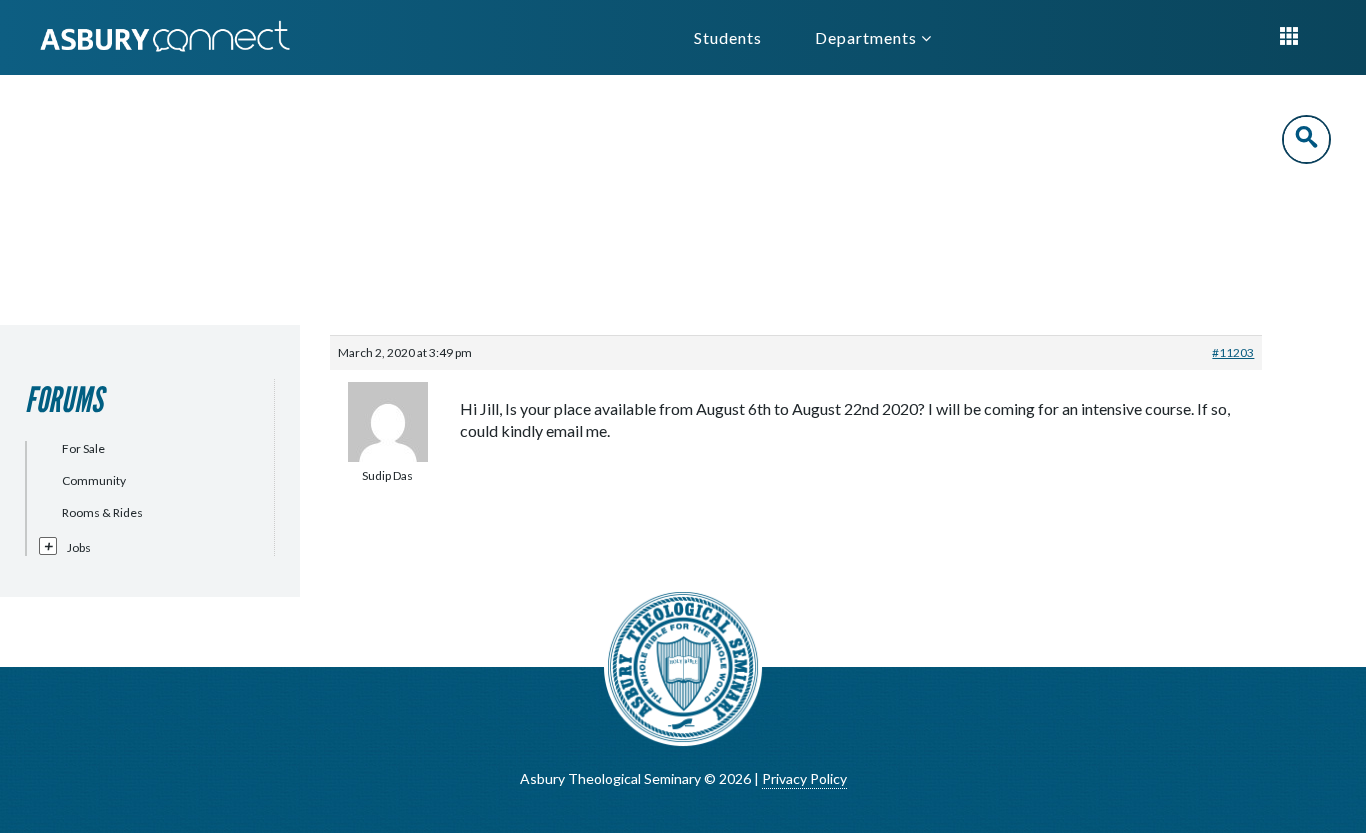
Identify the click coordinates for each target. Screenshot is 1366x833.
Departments (868, 37)
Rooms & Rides (102, 512)
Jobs (79, 547)
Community (94, 480)
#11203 (1233, 352)
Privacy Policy (804, 778)
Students (728, 37)
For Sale (83, 448)
